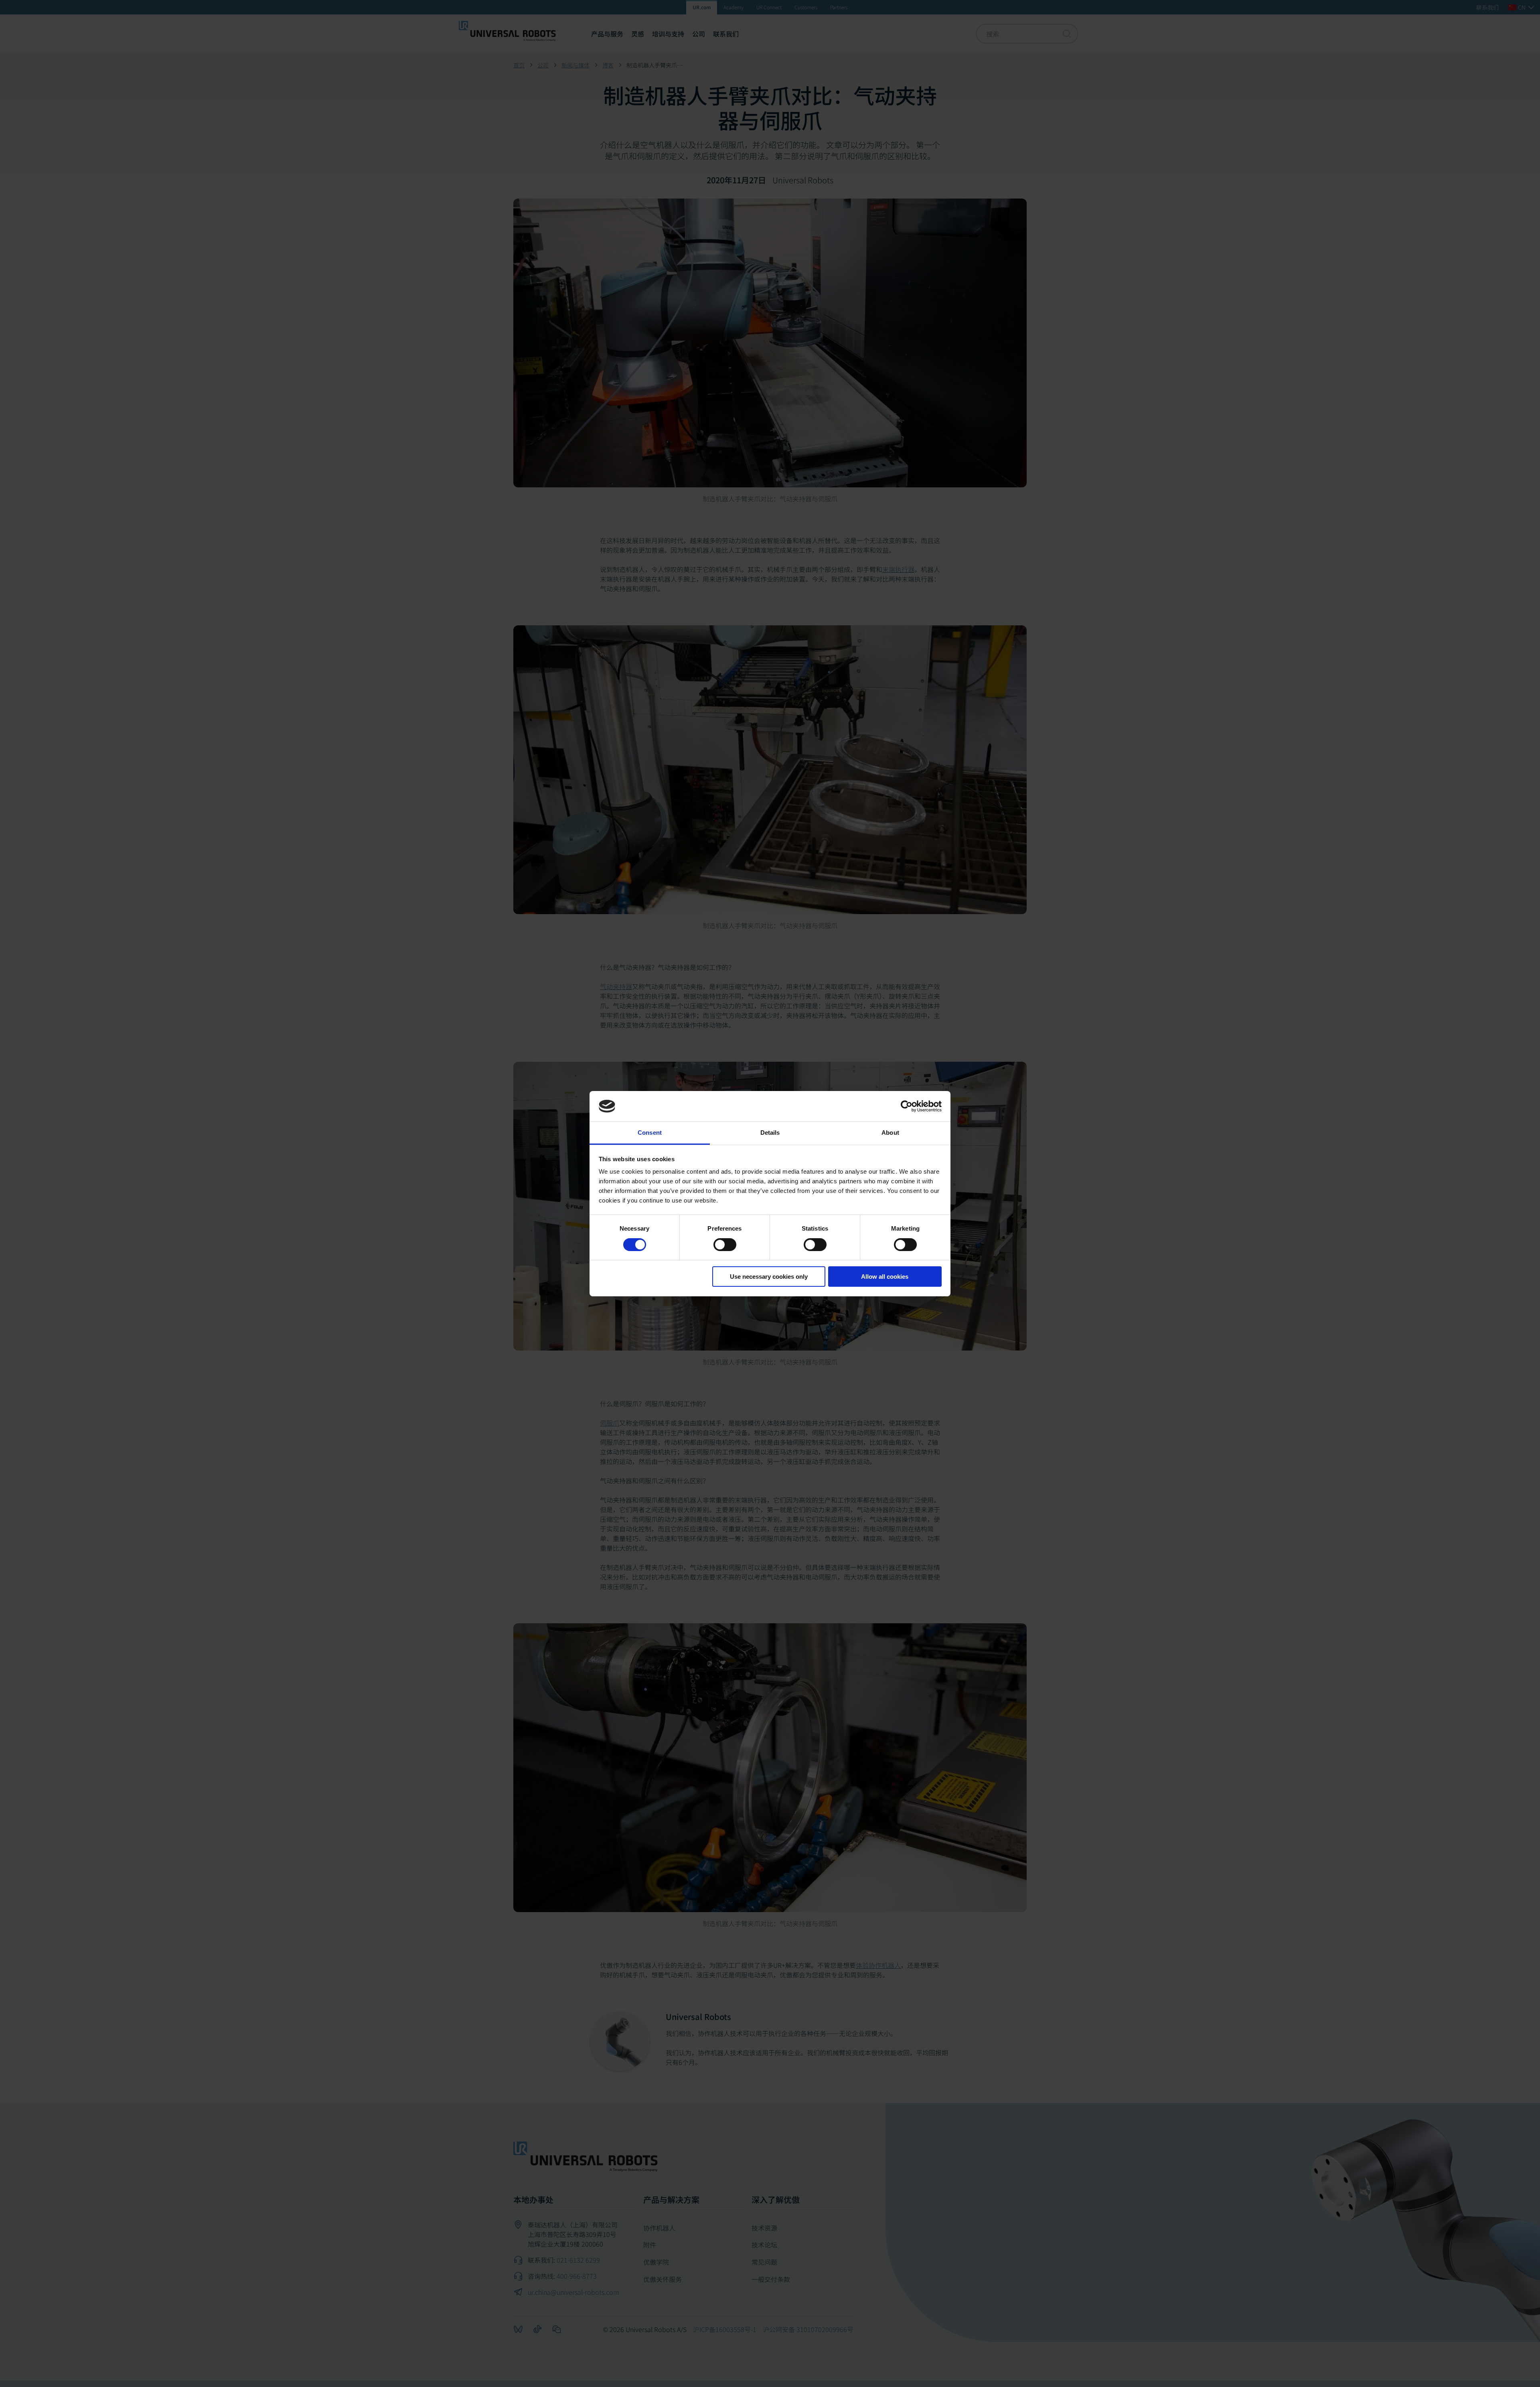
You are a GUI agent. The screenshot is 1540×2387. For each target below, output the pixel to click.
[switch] (725, 1245)
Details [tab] (770, 1133)
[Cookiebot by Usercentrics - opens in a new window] (907, 1106)
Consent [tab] (650, 1133)
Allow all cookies (885, 1277)
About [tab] (890, 1133)
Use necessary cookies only (769, 1277)
